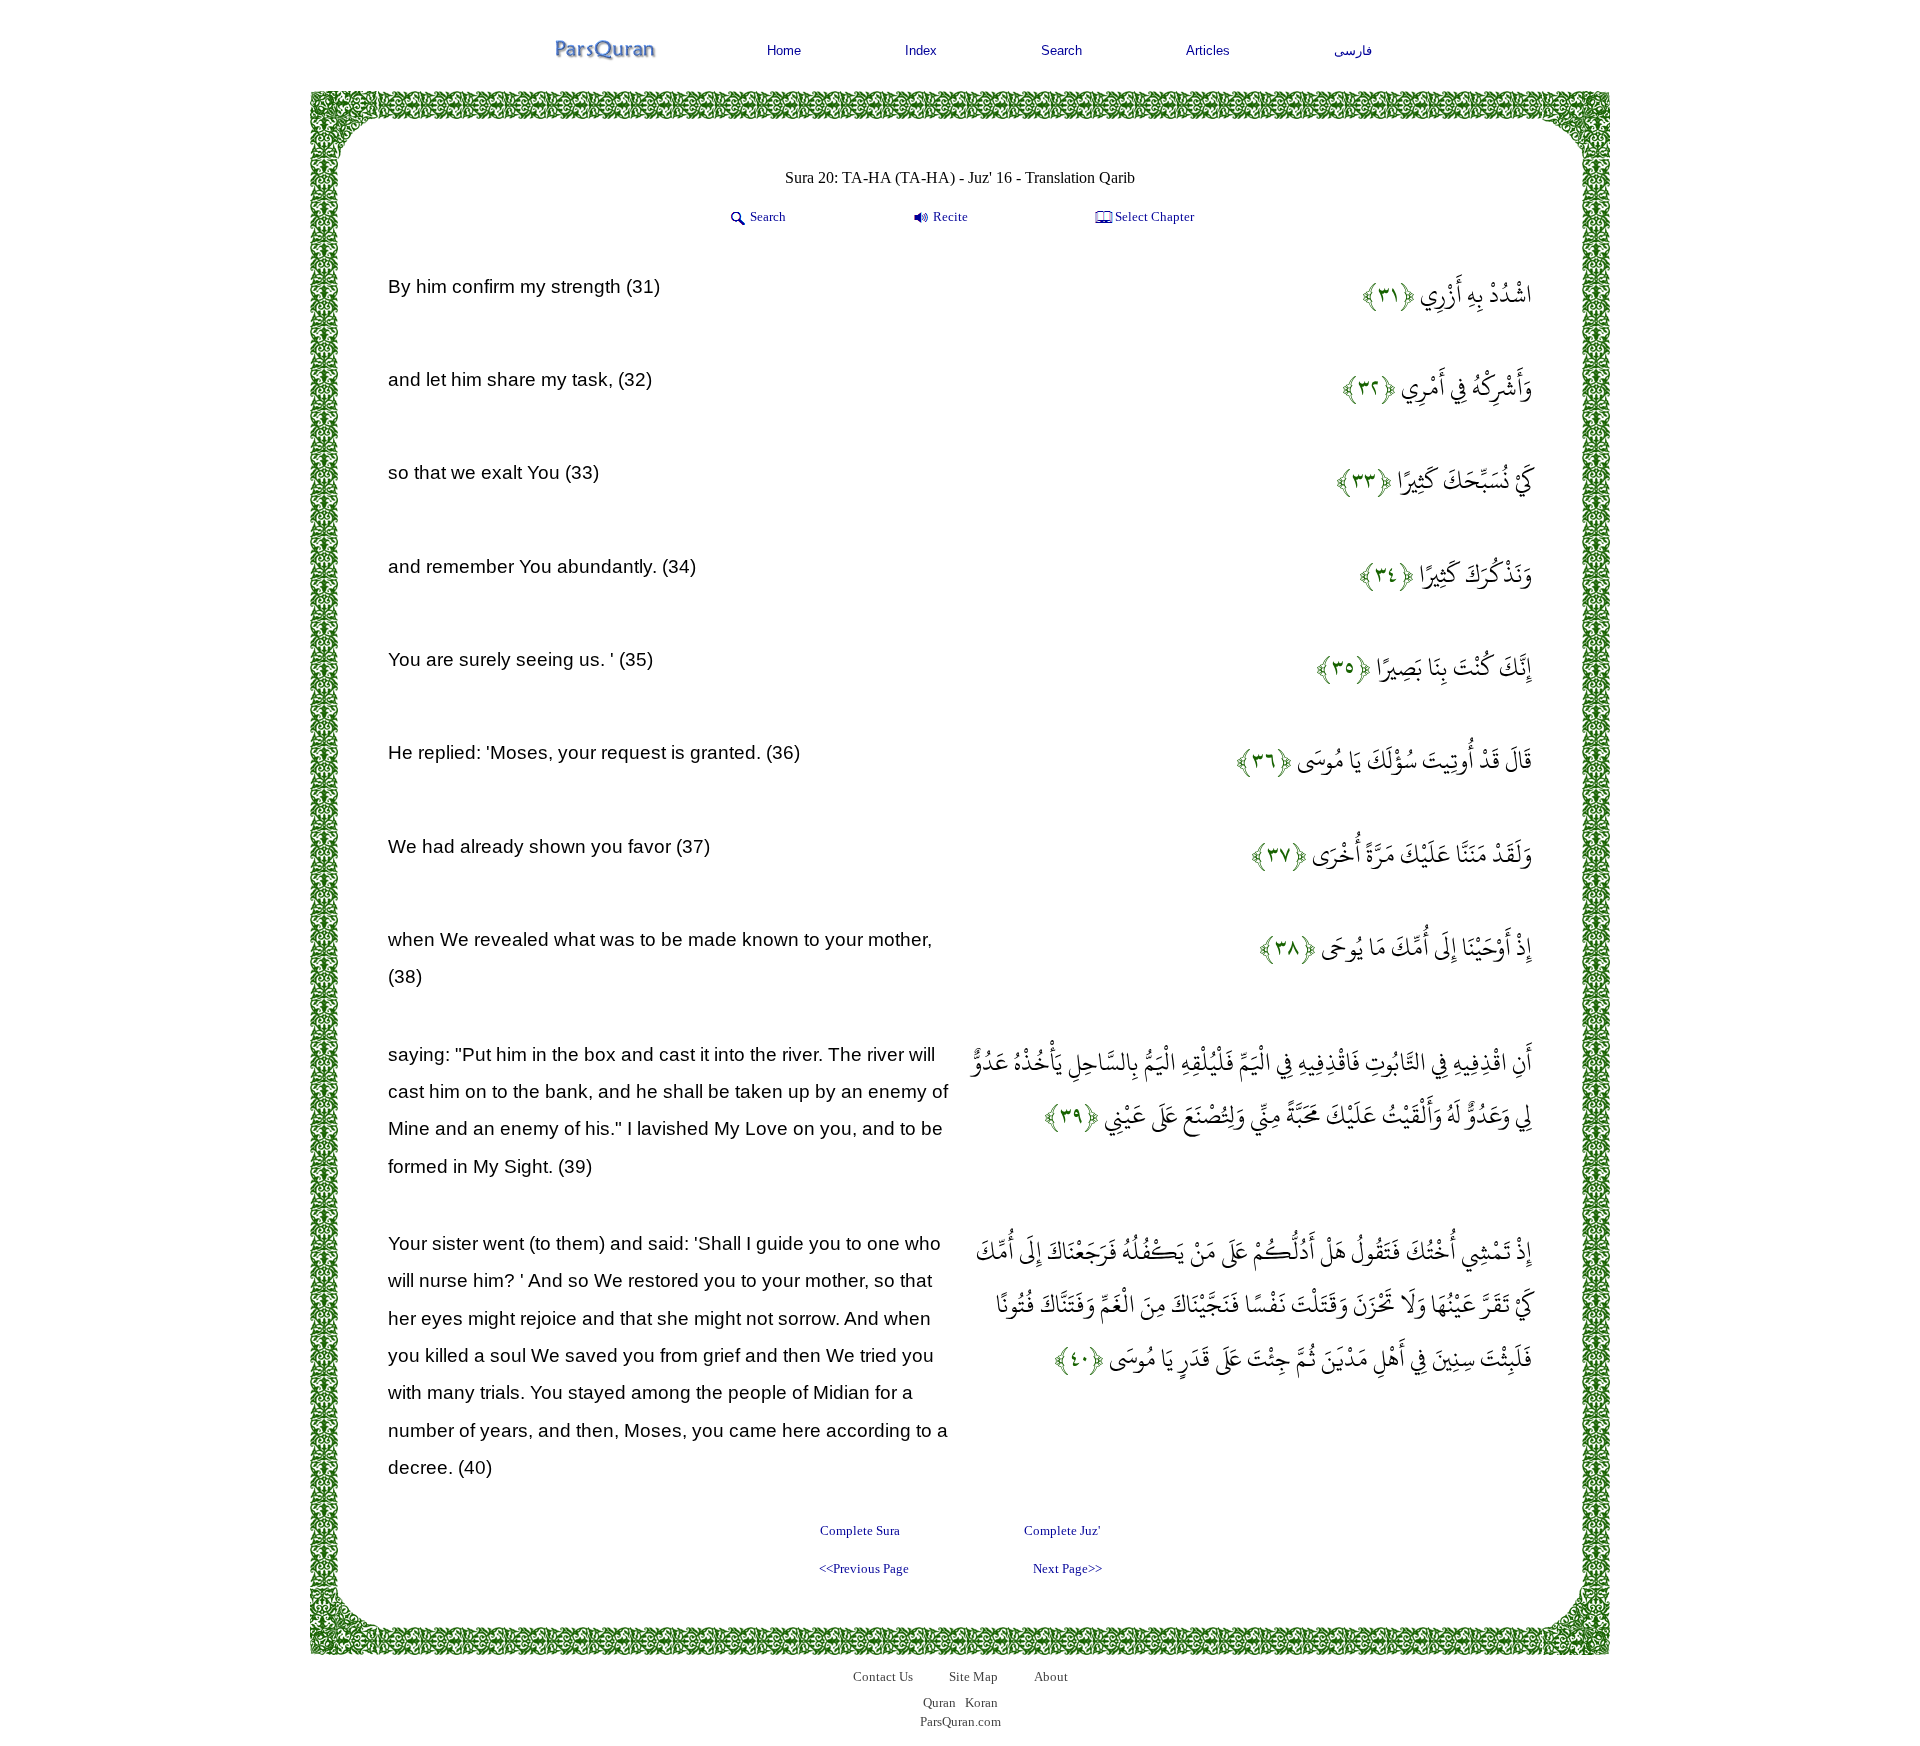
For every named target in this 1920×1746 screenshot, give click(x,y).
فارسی (1353, 50)
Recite (950, 216)
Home (784, 50)
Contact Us (883, 1676)
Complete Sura (860, 1530)
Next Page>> (1067, 1568)
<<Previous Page (864, 1568)
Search (1061, 50)
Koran (981, 1702)
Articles (1208, 50)
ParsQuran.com (960, 1721)
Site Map (973, 1676)
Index (921, 50)
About (1051, 1676)
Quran (939, 1702)
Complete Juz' (1062, 1530)
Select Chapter (1154, 216)
